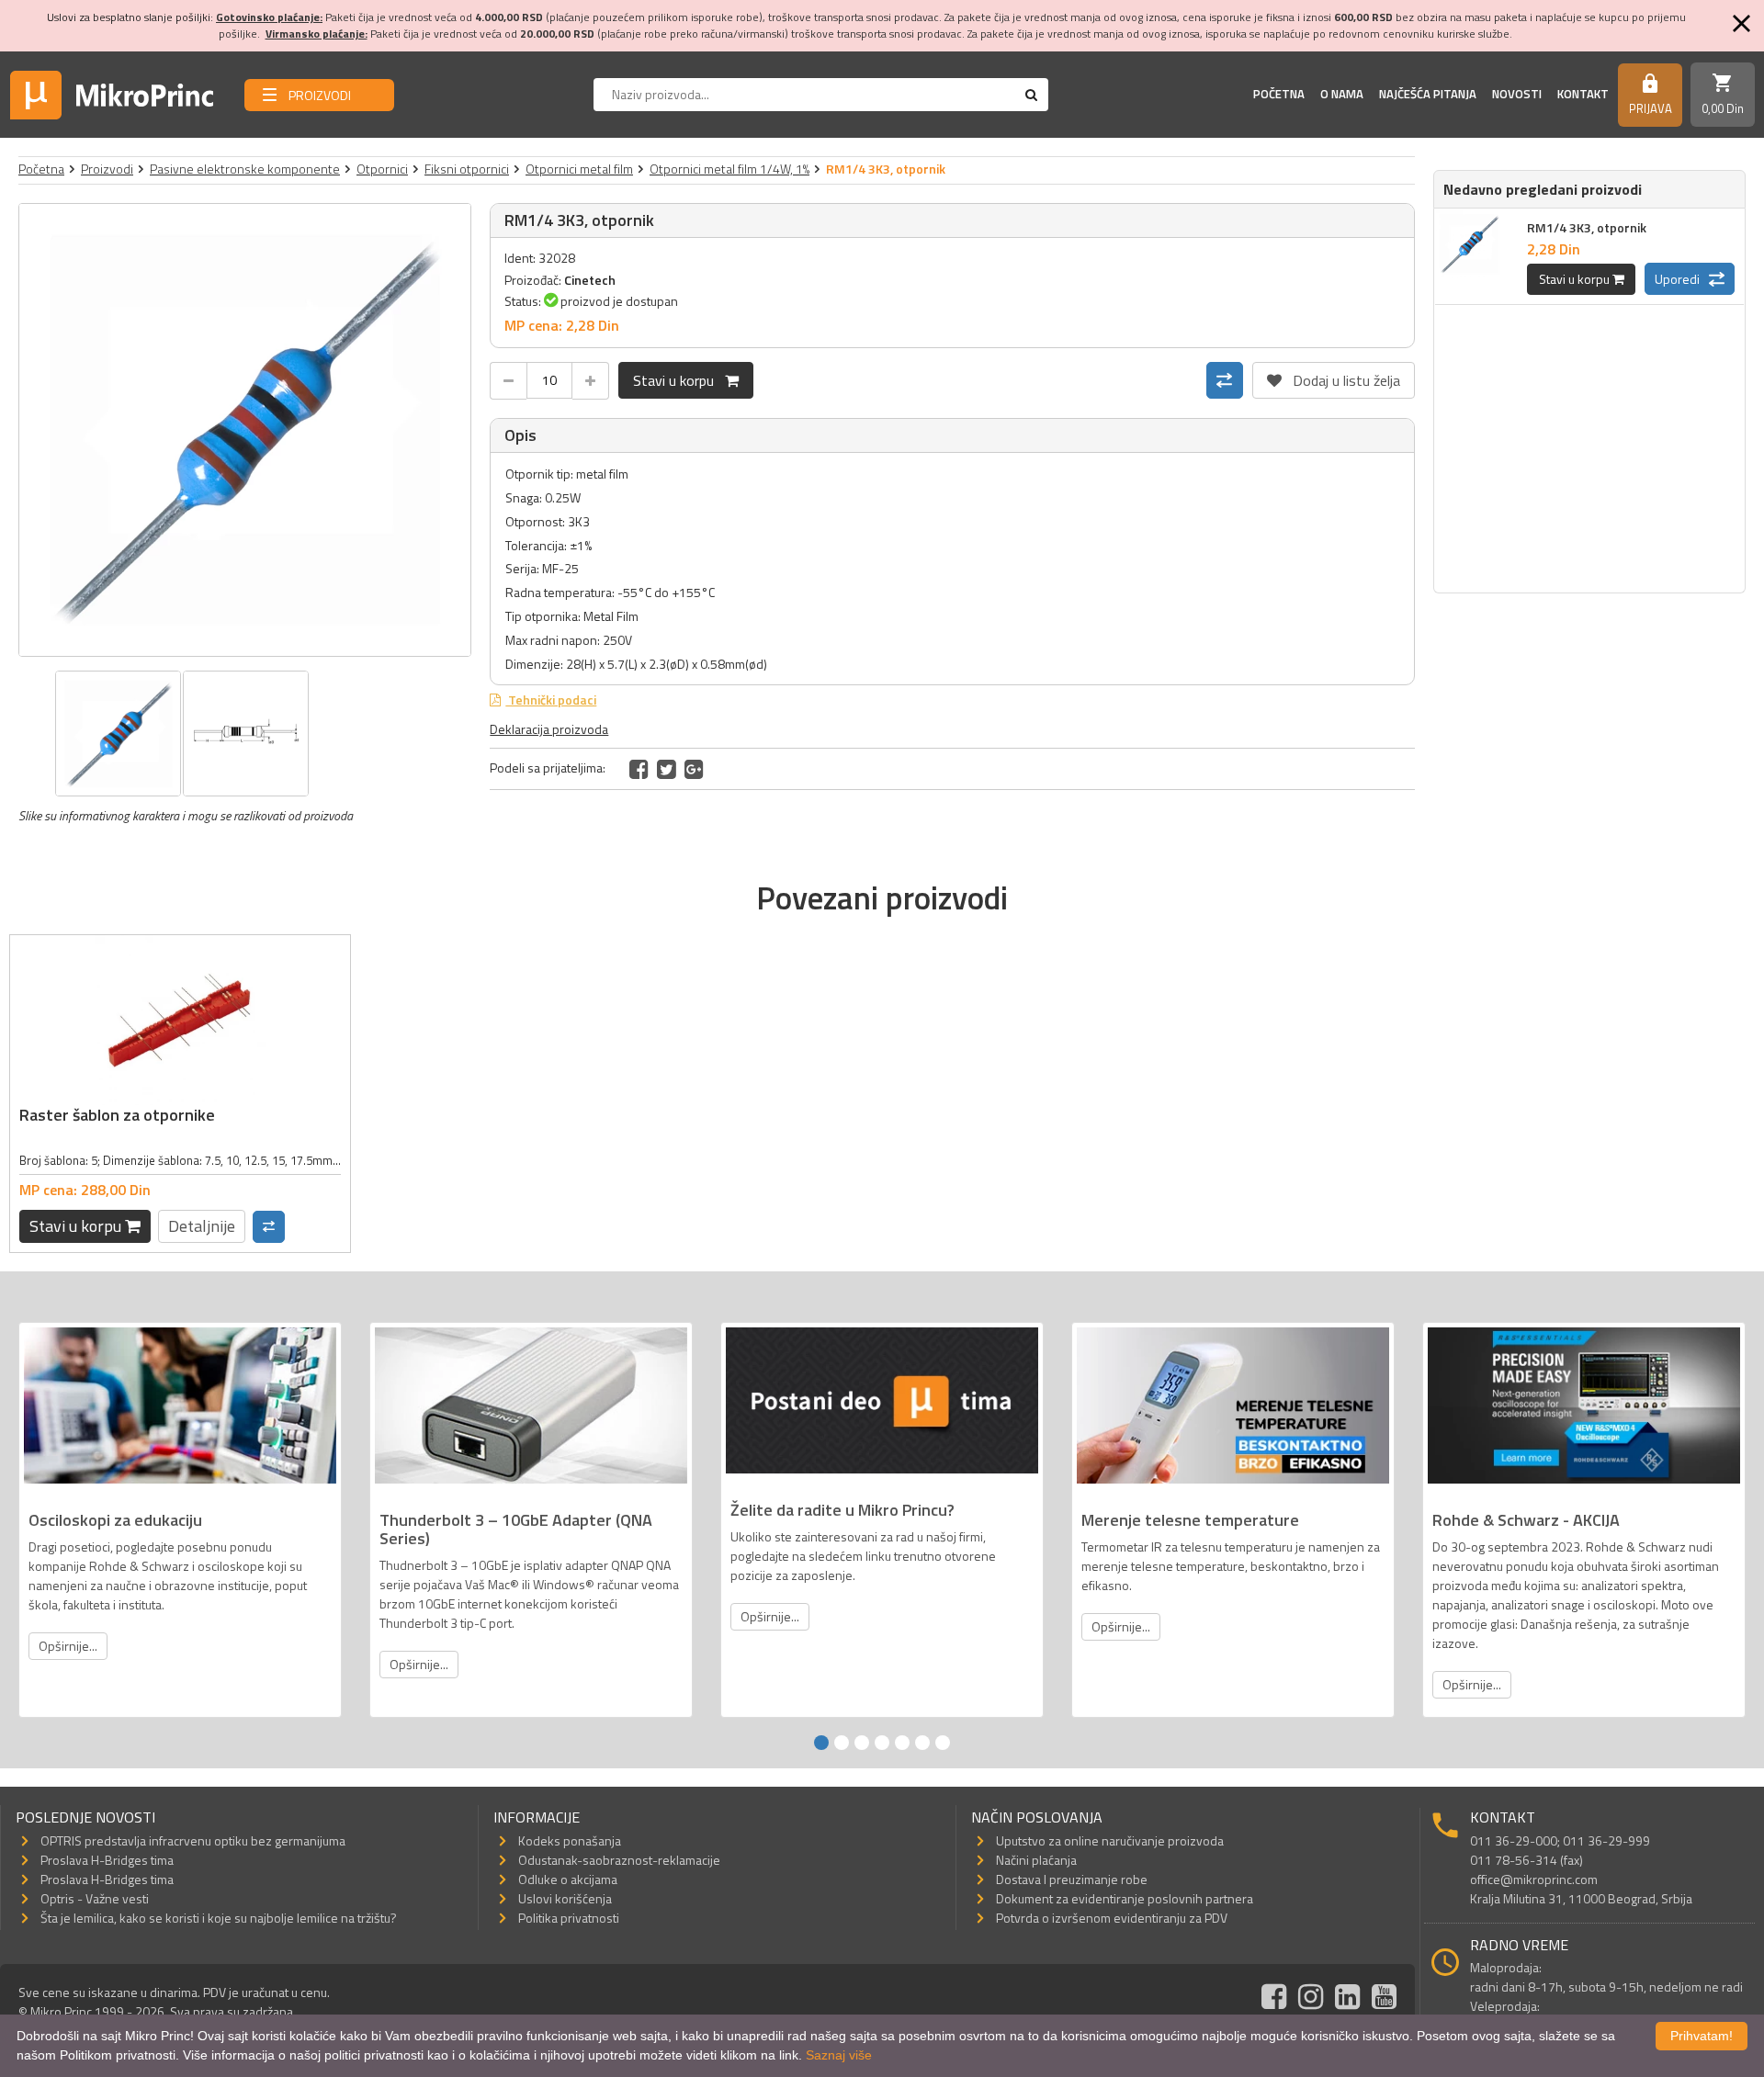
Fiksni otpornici (467, 169)
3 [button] (862, 1743)
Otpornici (382, 169)
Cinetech (590, 280)
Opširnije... (68, 1646)
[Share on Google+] (694, 769)
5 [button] (902, 1743)
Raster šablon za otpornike (117, 1115)
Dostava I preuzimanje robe (1072, 1879)
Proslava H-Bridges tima (107, 1860)
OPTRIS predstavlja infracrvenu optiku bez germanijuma (193, 1840)
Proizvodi (107, 169)
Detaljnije (202, 1226)
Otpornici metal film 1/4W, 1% (729, 169)
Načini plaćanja (1036, 1860)
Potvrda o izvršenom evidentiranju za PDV (1112, 1918)
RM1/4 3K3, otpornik (1587, 227)
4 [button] (882, 1743)
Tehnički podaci (551, 700)
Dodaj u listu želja (1334, 377)
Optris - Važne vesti (95, 1898)
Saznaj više (839, 2055)
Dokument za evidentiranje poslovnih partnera (1125, 1898)
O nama (1342, 94)
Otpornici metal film (579, 169)
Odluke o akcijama (568, 1879)
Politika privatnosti (569, 1918)
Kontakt (1583, 94)
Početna (1279, 94)
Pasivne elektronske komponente (245, 169)
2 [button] (842, 1743)
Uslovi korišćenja (565, 1898)
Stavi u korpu (679, 380)
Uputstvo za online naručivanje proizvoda (1110, 1840)
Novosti (1517, 94)
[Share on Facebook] (639, 769)
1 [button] (821, 1743)
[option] (245, 430)
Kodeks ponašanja (570, 1840)
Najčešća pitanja (1428, 94)
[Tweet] (667, 769)
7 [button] (943, 1743)
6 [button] (922, 1743)
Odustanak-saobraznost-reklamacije (619, 1860)
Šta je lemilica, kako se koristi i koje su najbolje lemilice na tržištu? (219, 1918)
